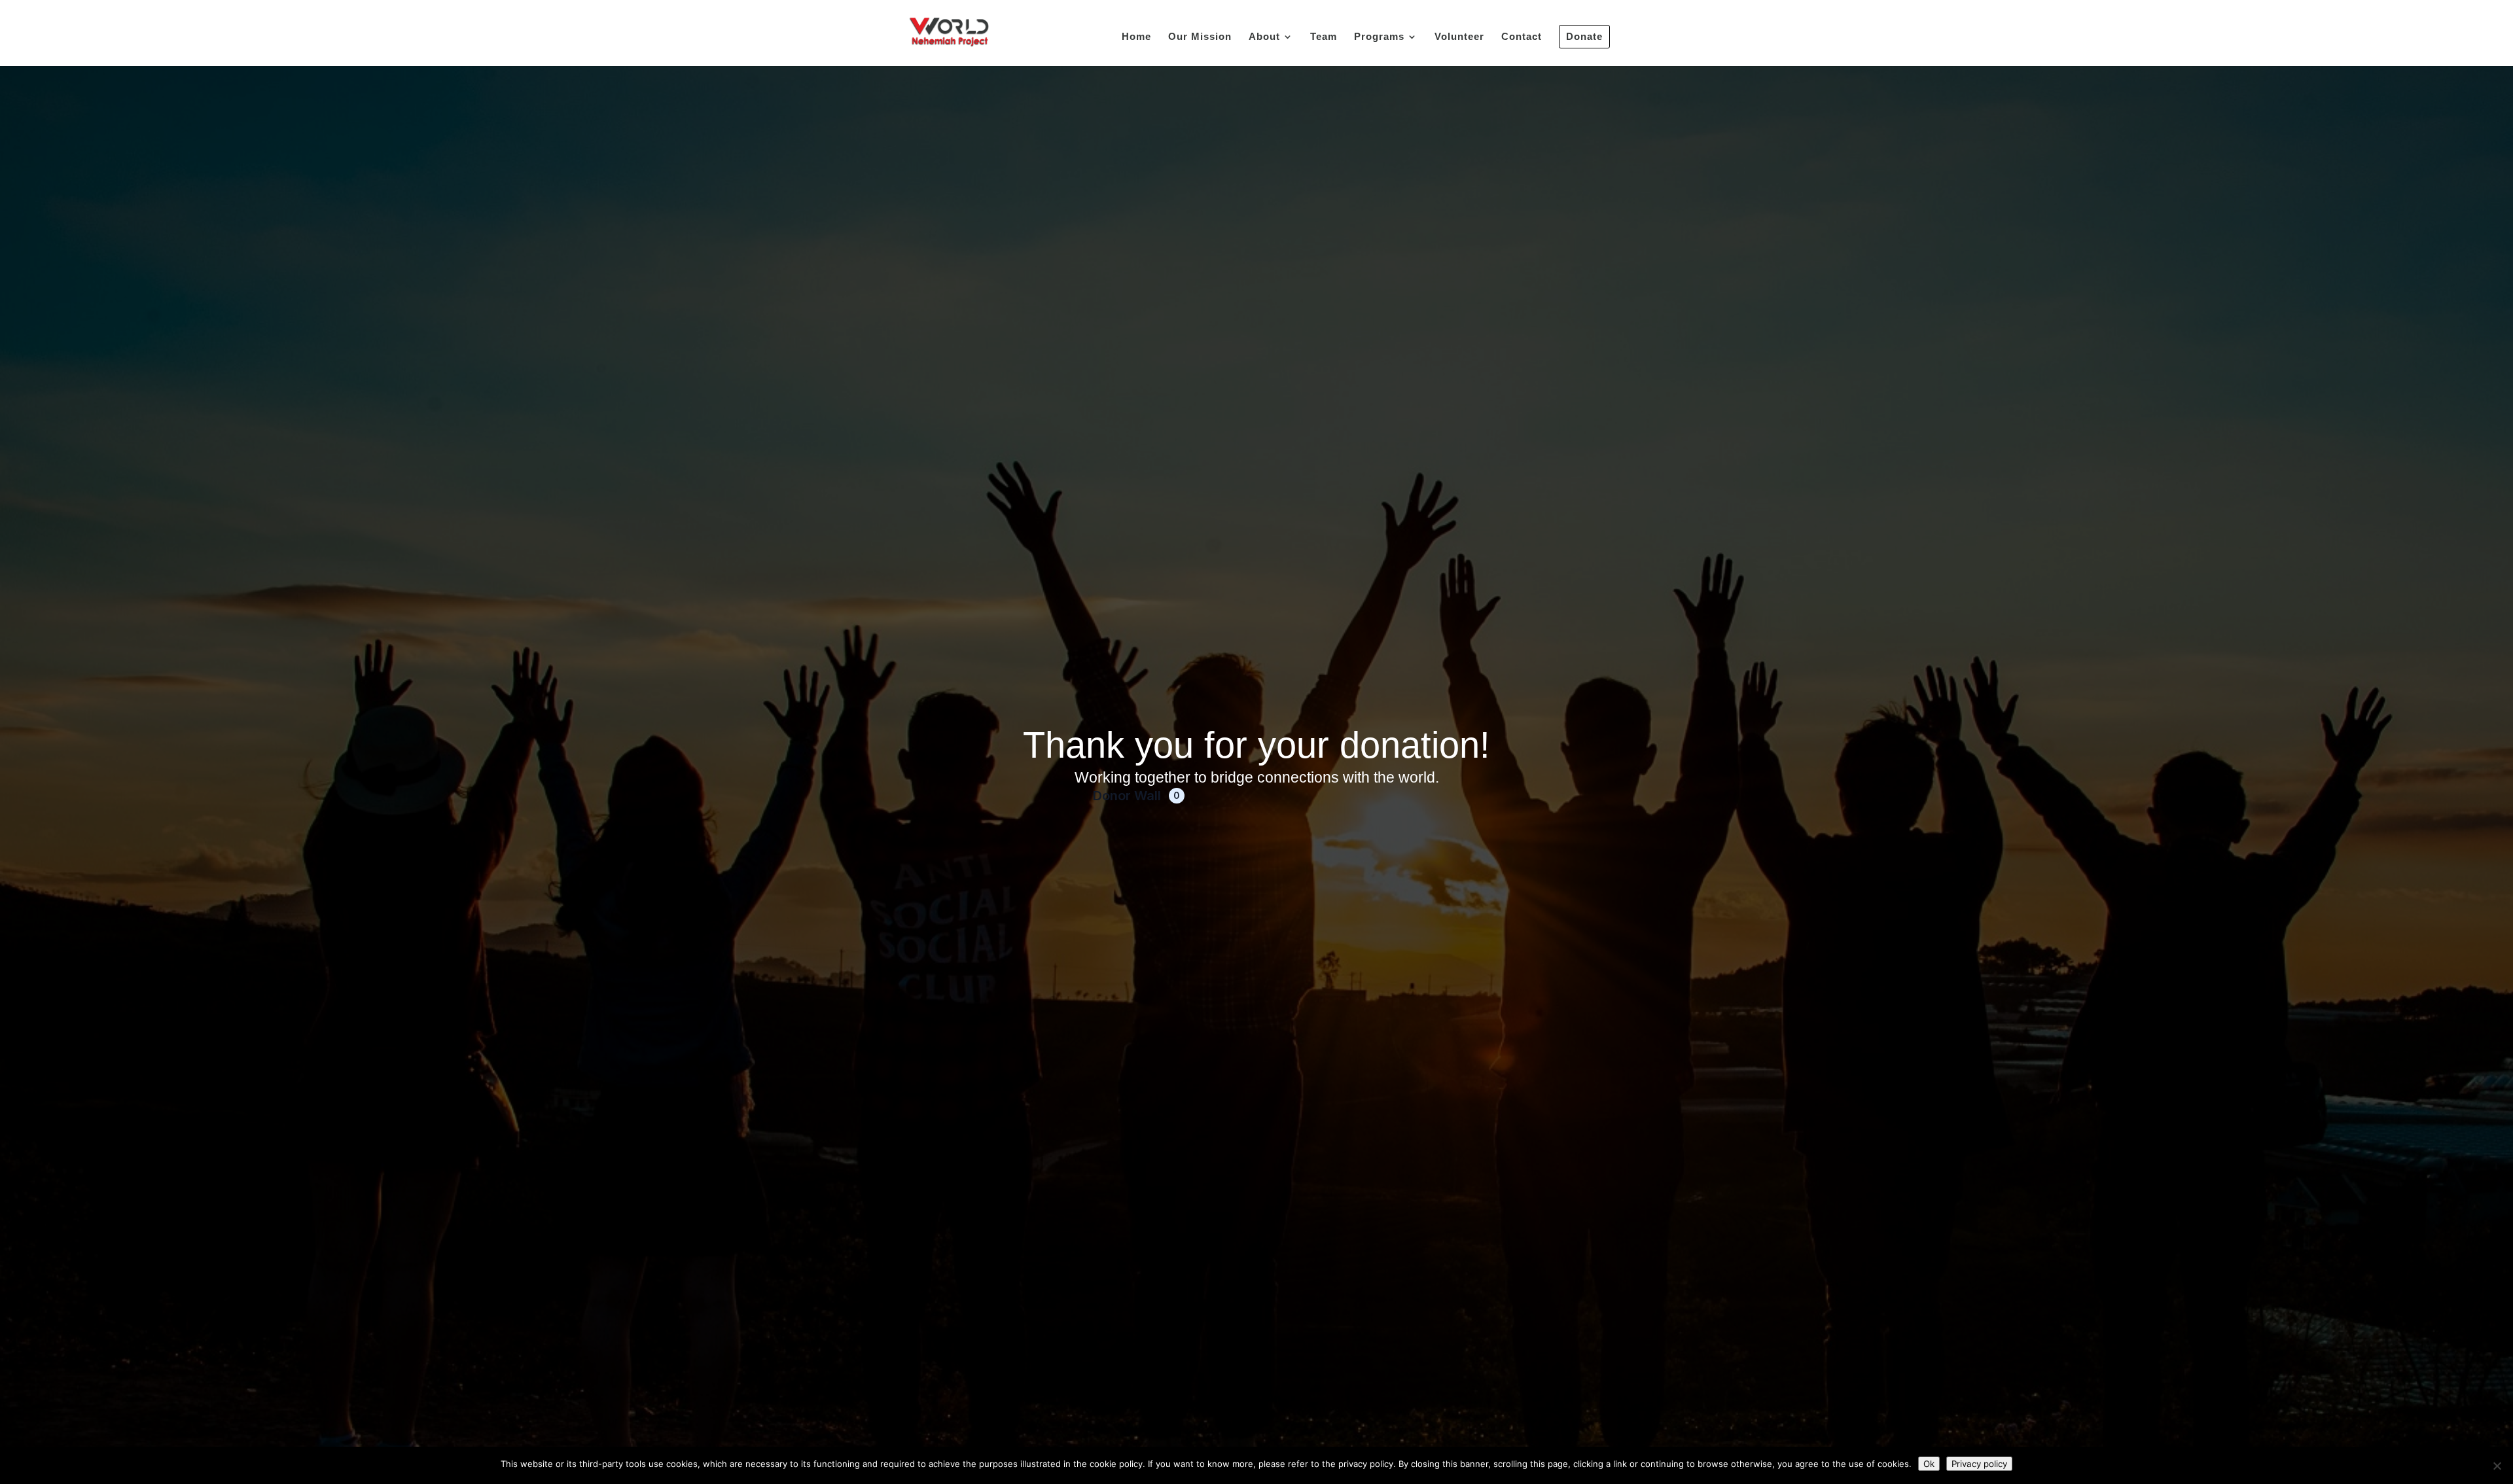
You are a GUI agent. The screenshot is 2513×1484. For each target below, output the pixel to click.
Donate (1584, 36)
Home (1136, 37)
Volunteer (1459, 37)
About (1264, 37)
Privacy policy (1979, 1464)
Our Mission (1200, 37)
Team (1324, 37)
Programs (1379, 37)
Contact (1522, 37)
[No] (2497, 1466)
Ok (1929, 1464)
